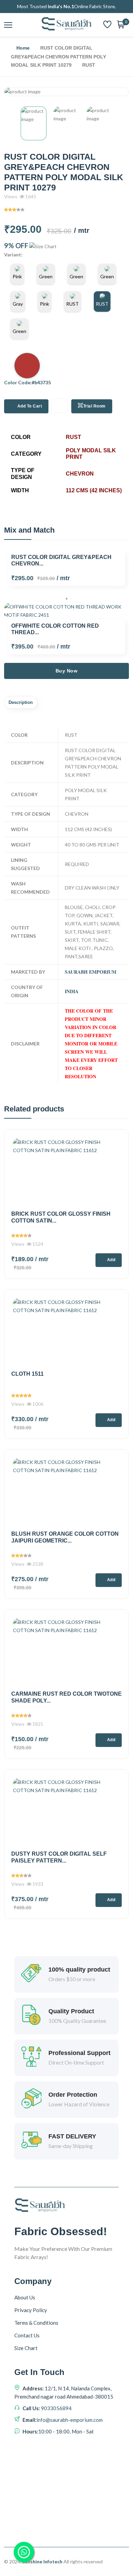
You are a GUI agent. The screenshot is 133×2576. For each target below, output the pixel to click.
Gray (18, 304)
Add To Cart (30, 406)
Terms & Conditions (36, 2323)
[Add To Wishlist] (60, 406)
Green (46, 276)
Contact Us (27, 2335)
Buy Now (67, 671)
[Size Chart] (43, 246)
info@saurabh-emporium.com (70, 2420)
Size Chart (26, 2348)
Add (111, 1260)
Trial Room (94, 406)
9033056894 (56, 2408)
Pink (17, 276)
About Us (25, 2297)
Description (21, 702)
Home (23, 48)
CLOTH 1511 (27, 1374)
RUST (72, 304)
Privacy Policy (31, 2310)
